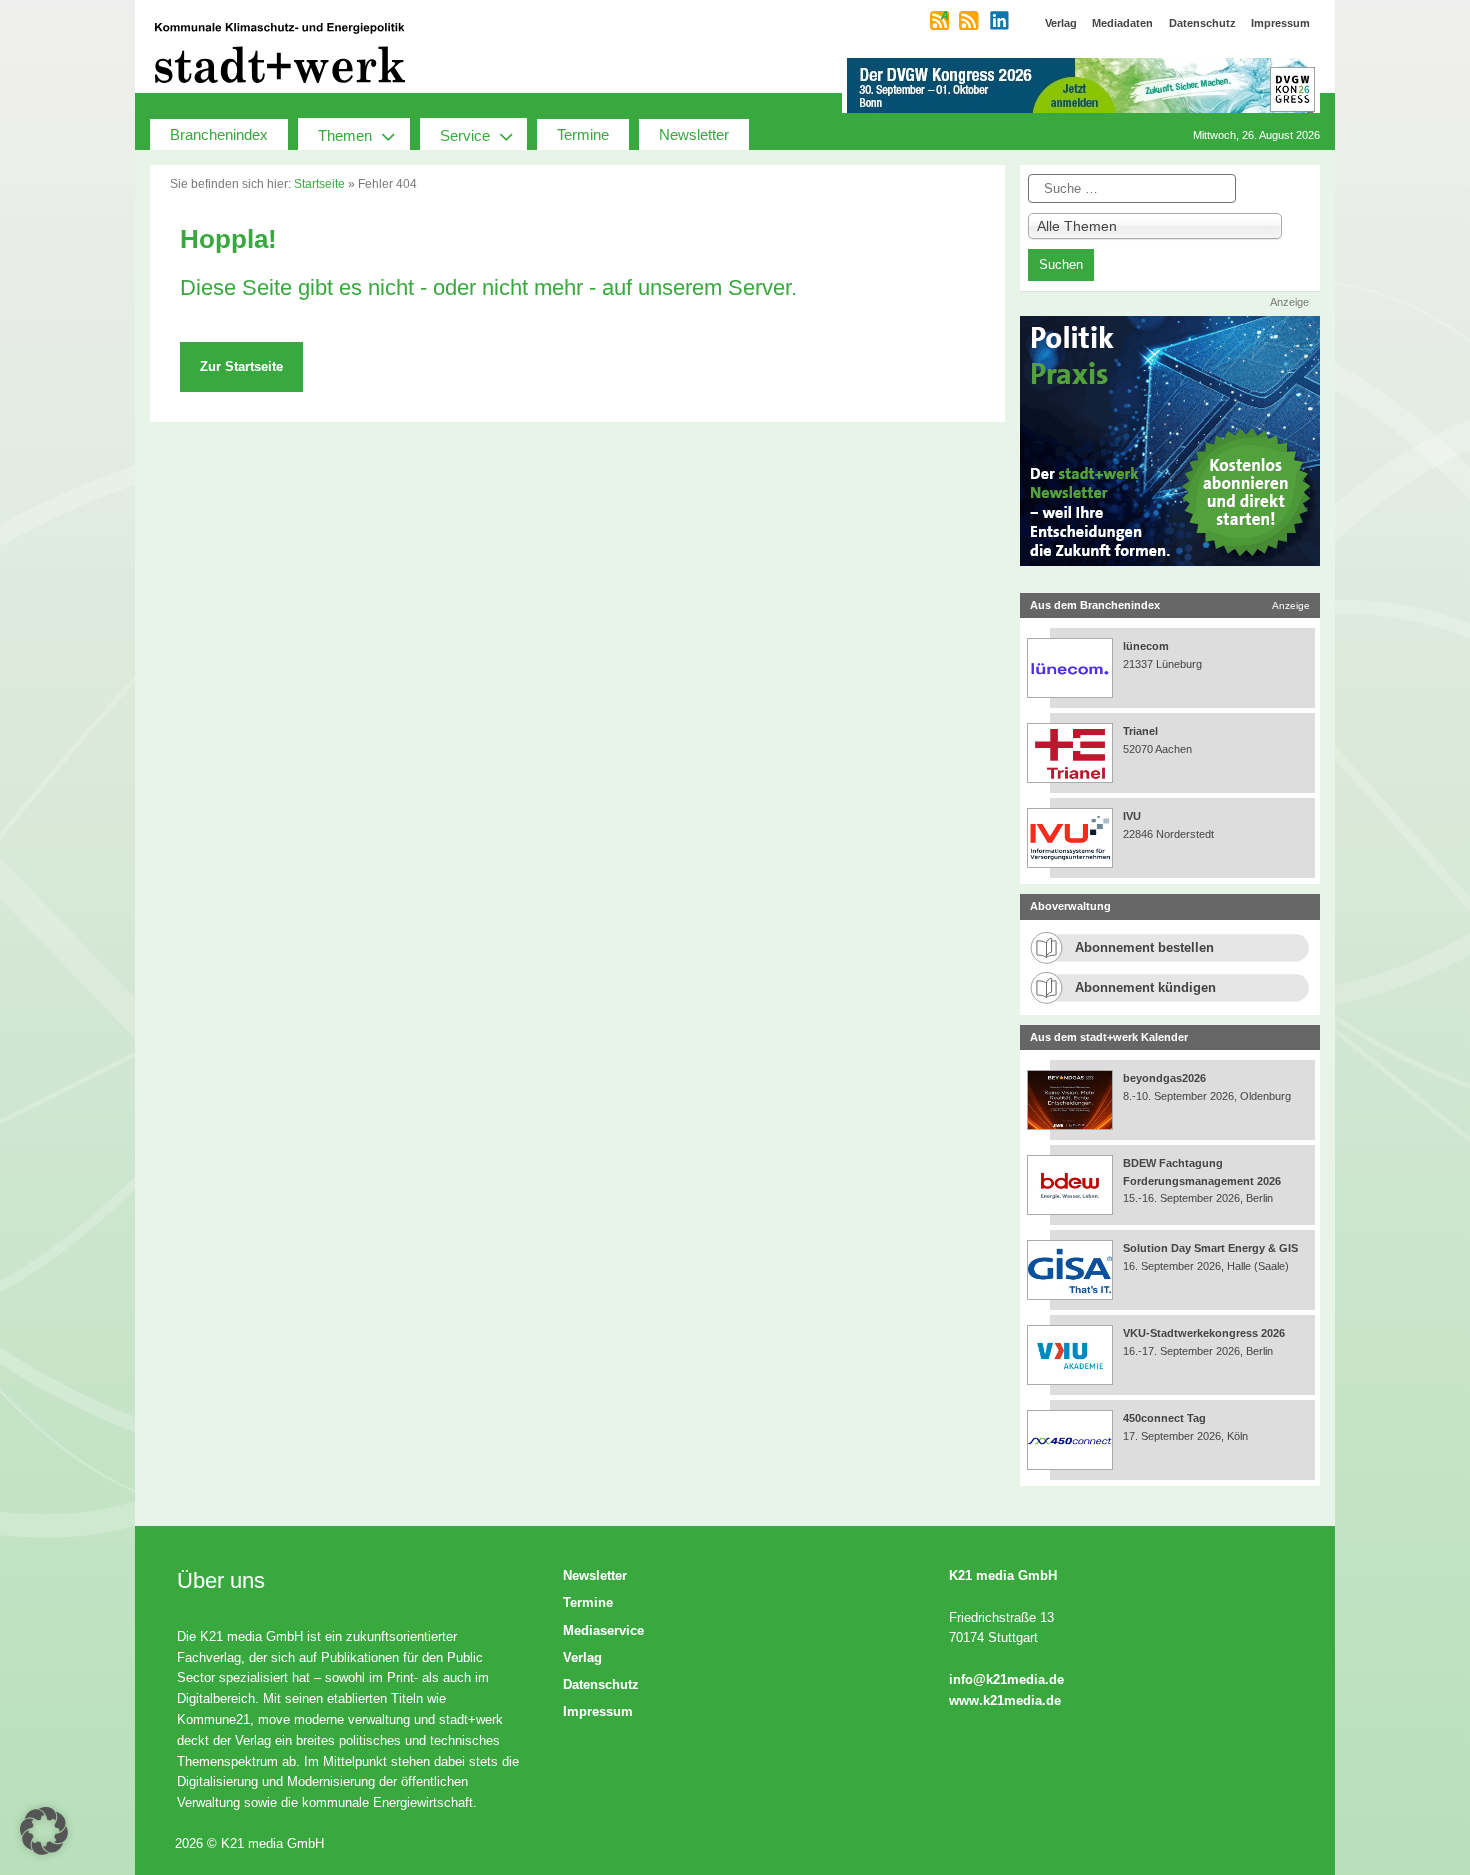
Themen (345, 135)
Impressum (598, 1711)
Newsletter (694, 134)
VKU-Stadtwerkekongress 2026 (1205, 1333)
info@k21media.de (1006, 1679)
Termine (583, 134)
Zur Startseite (241, 366)
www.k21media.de (1005, 1700)
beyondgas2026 (1166, 1078)
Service (465, 135)
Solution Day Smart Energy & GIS (1210, 1248)
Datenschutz (601, 1684)
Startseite (319, 184)
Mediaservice (603, 1630)
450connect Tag (1164, 1418)
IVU (1132, 816)
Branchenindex (219, 134)
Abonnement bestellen (1144, 947)
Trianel (1140, 731)
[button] (44, 1831)
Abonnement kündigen (1145, 987)
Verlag (582, 1657)
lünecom (1146, 646)
